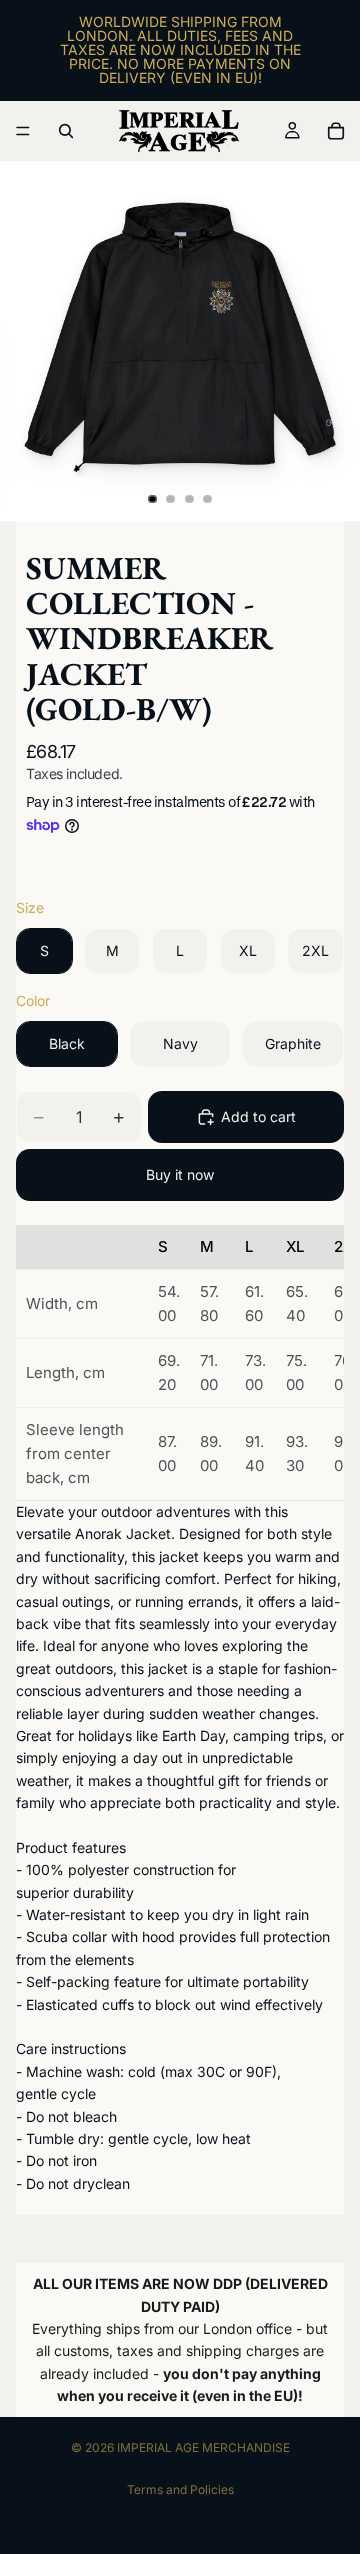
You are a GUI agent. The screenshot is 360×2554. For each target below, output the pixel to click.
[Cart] (336, 131)
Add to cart (258, 1116)
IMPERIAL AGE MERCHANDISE (203, 2447)
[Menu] (23, 131)
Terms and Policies (180, 2489)
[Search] (66, 131)
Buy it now (180, 1174)
